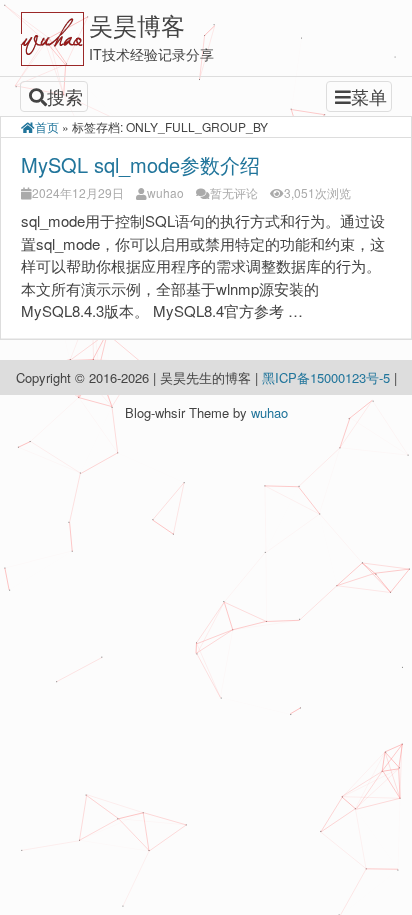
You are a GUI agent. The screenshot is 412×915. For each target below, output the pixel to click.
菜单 (369, 96)
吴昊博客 (137, 24)
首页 (47, 126)
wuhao (165, 192)
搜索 (65, 96)
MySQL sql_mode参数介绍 (140, 164)
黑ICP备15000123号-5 (328, 377)
